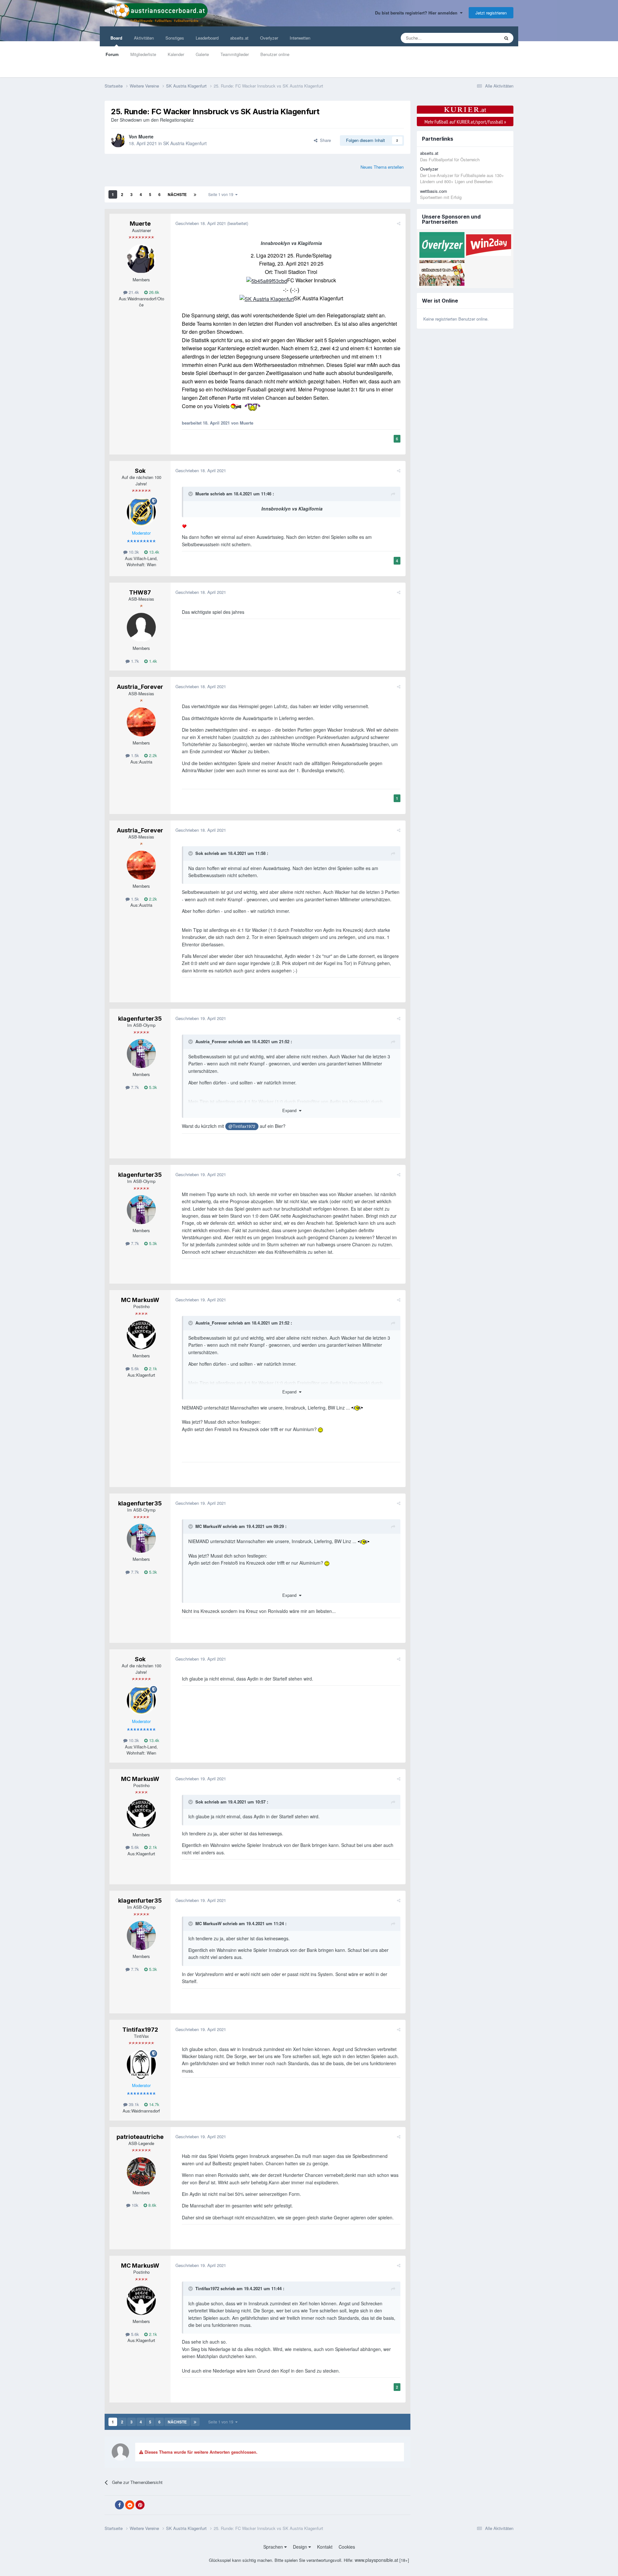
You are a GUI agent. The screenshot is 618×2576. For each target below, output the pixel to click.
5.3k (152, 1087)
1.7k (134, 661)
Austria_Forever (140, 687)
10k (134, 2205)
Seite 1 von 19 (222, 194)
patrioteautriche (140, 2137)
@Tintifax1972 (242, 1126)
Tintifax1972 (140, 2030)
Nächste (177, 194)
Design (301, 2547)
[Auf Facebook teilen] (119, 2505)
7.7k (134, 1087)
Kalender (176, 54)
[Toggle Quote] (191, 494)
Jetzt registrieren (491, 13)
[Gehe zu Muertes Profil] (118, 140)
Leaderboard (207, 38)
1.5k (134, 755)
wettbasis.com (434, 191)
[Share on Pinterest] (140, 2505)
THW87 (140, 592)
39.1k (133, 2104)
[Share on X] (109, 2505)
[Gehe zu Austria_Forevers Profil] (141, 722)
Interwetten (300, 38)
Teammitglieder (235, 54)
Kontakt (325, 2547)
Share (324, 140)
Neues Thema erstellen (382, 167)
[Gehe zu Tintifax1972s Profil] (141, 2065)
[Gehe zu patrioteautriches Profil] (141, 2172)
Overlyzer (269, 38)
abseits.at (239, 38)
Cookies (347, 2547)
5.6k (134, 1368)
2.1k (152, 1368)
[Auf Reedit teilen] (130, 2505)
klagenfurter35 (140, 1019)
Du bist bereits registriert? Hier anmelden (417, 13)
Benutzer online (275, 54)
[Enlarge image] (267, 280)
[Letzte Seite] (195, 194)
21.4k (133, 292)
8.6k (152, 2205)
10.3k (133, 552)
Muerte (146, 136)
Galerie (202, 54)
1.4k (152, 661)
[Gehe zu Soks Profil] (141, 512)
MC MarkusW (140, 1300)
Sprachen (274, 2547)
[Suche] (506, 38)
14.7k (154, 2104)
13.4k (154, 552)
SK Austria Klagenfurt (185, 143)
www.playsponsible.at (376, 2560)
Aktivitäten (144, 38)
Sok (140, 471)
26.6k (154, 292)
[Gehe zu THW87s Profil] (141, 627)
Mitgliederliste (143, 54)
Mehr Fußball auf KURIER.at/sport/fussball (465, 122)
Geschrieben (201, 223)
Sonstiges (175, 38)
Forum (112, 54)
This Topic (482, 38)
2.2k (152, 755)
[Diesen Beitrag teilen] (399, 223)
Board (116, 38)
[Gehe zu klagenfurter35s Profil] (141, 1054)
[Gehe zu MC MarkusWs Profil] (141, 1335)
